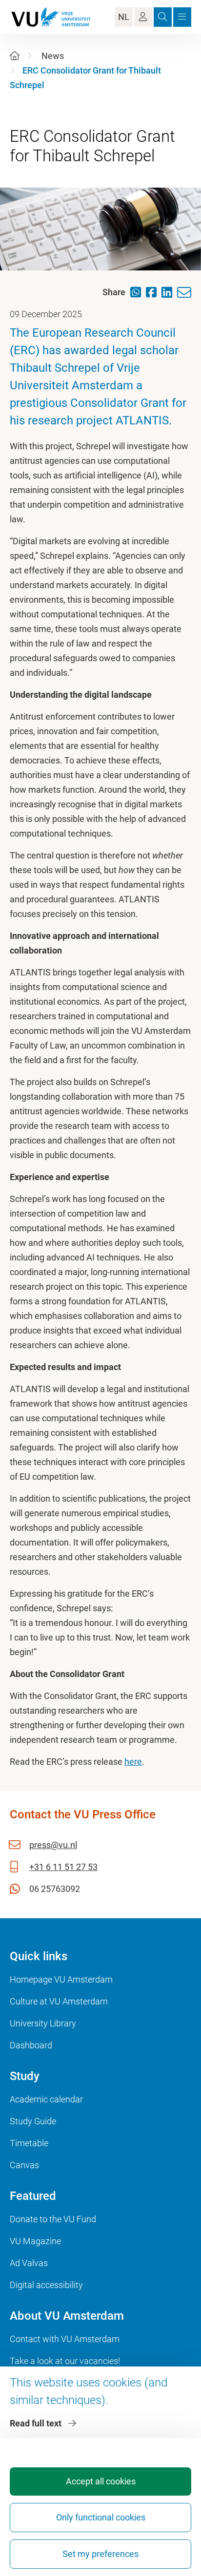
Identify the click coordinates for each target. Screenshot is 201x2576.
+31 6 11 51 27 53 (63, 1867)
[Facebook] (154, 292)
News (53, 56)
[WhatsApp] (138, 292)
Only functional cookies (101, 2517)
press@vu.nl (53, 1845)
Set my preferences (100, 2554)
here (133, 1762)
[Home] (15, 56)
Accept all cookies (101, 2481)
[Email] (187, 293)
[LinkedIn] (169, 292)
